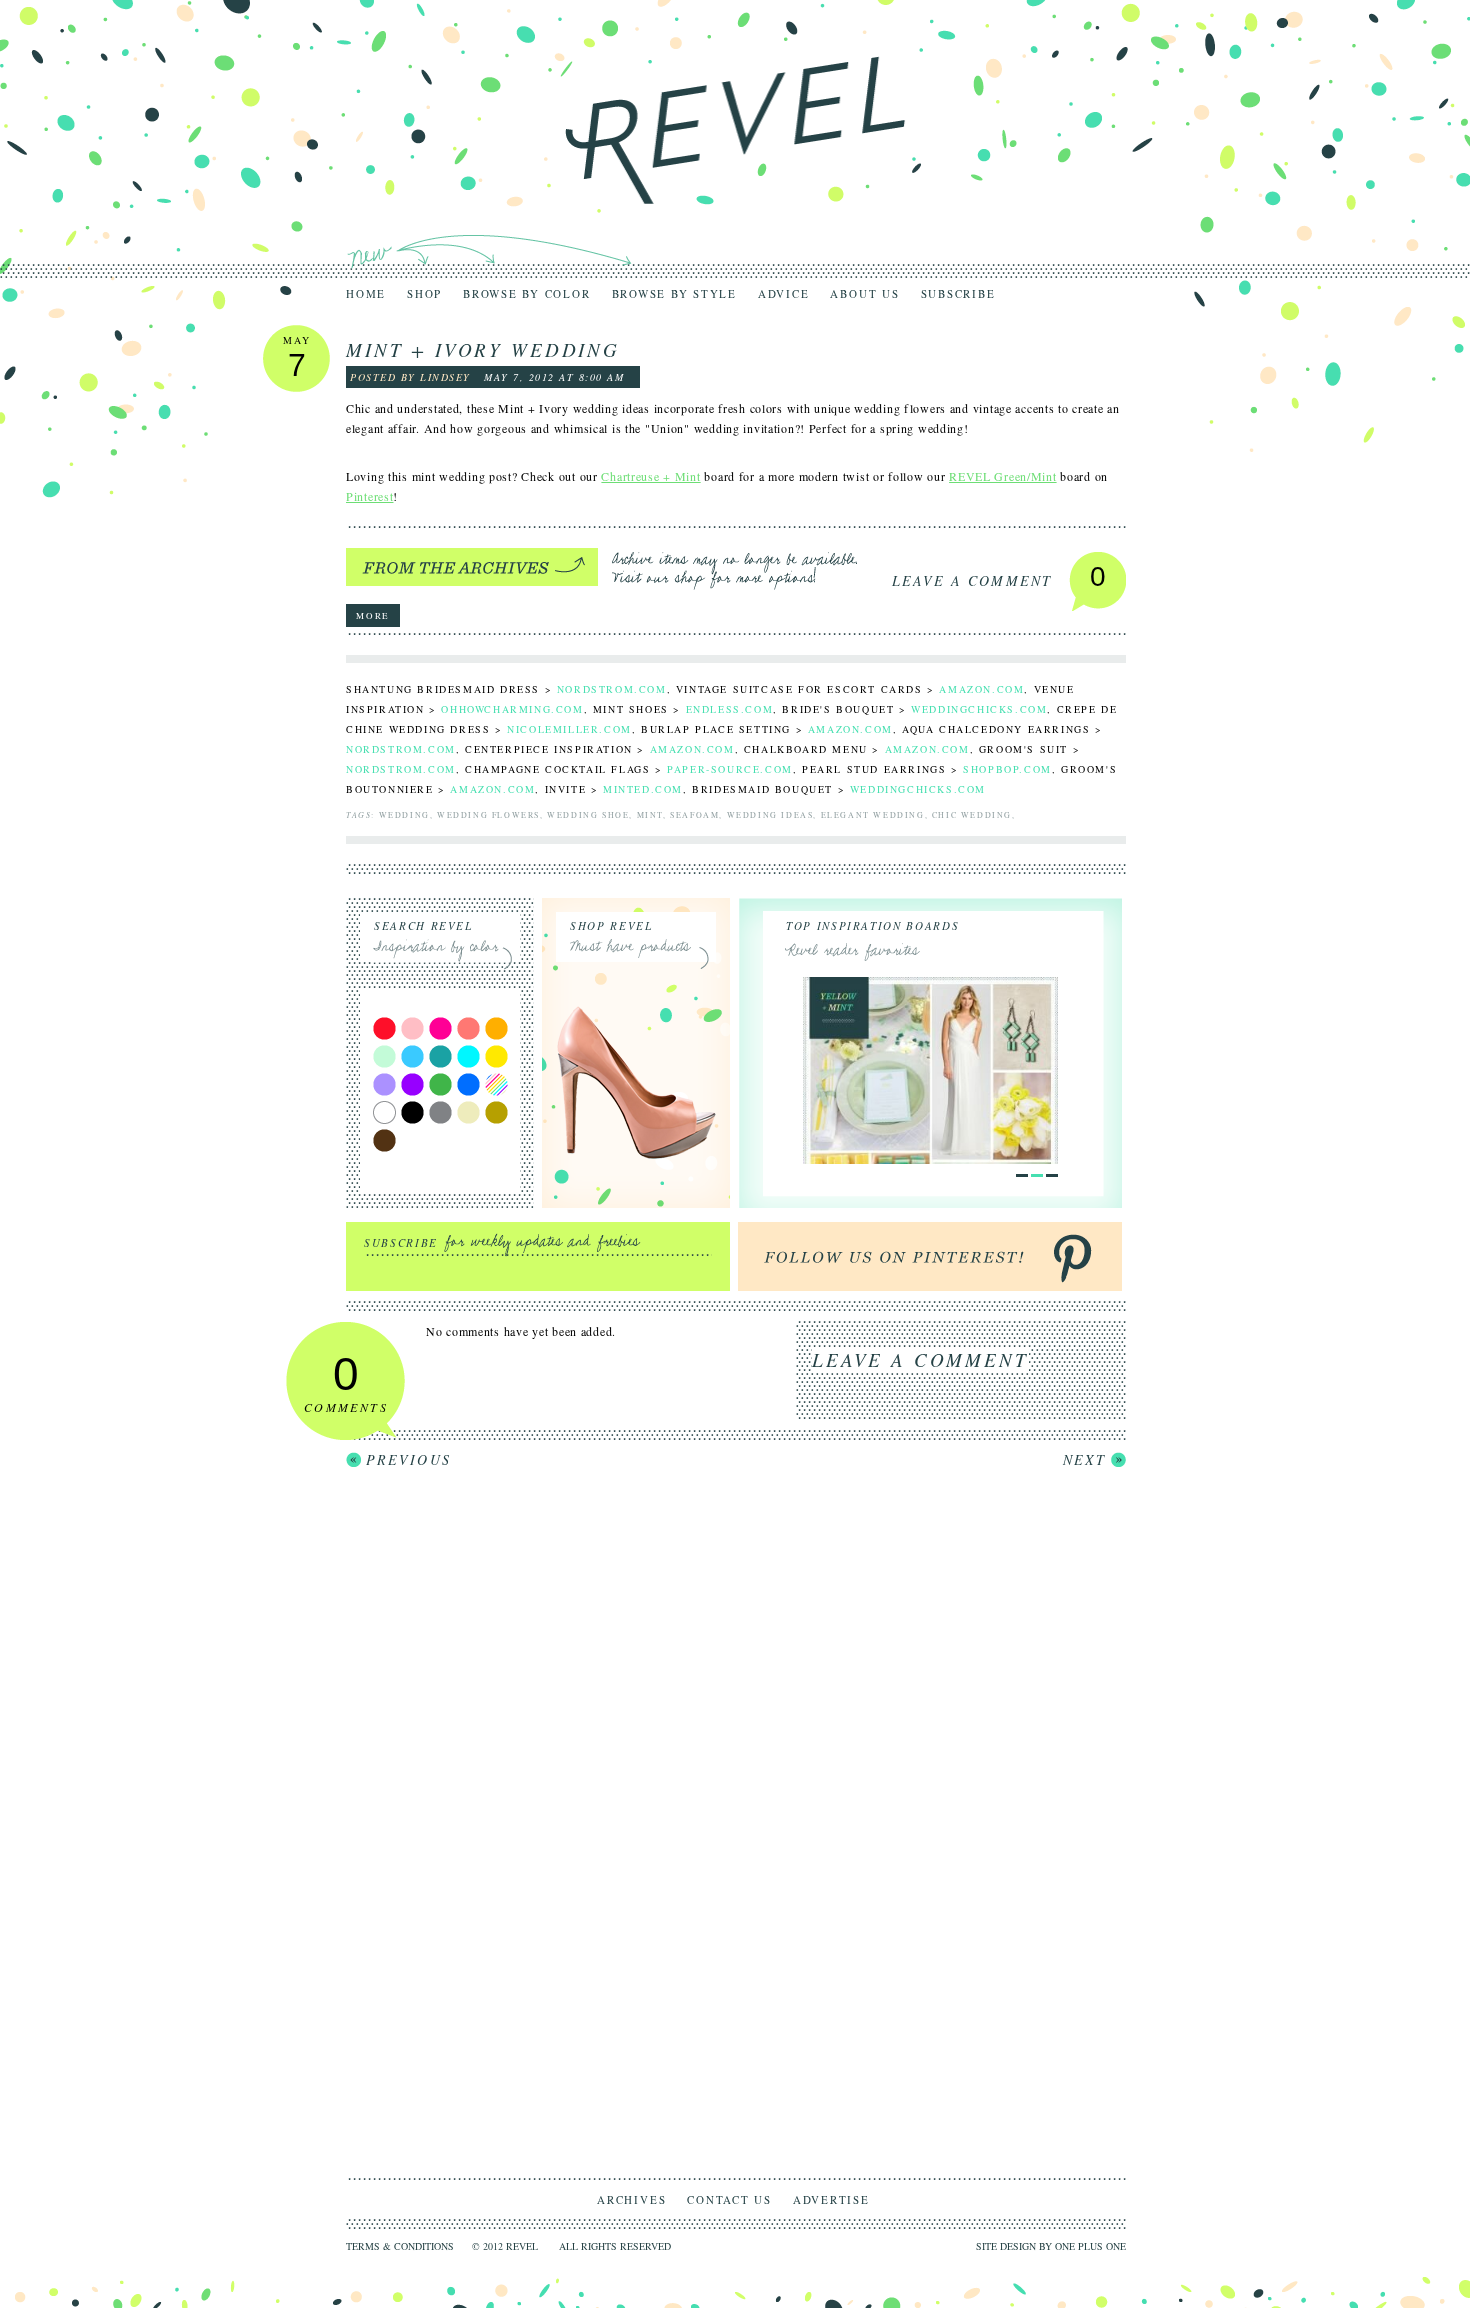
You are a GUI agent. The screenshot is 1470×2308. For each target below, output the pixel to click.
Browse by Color (526, 293)
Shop (424, 293)
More (373, 616)
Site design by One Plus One (1051, 2246)
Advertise (831, 2199)
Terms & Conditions (400, 2246)
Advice (784, 293)
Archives (631, 2199)
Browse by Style (674, 293)
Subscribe (958, 293)
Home (366, 293)
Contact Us (729, 2199)
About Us (864, 293)
